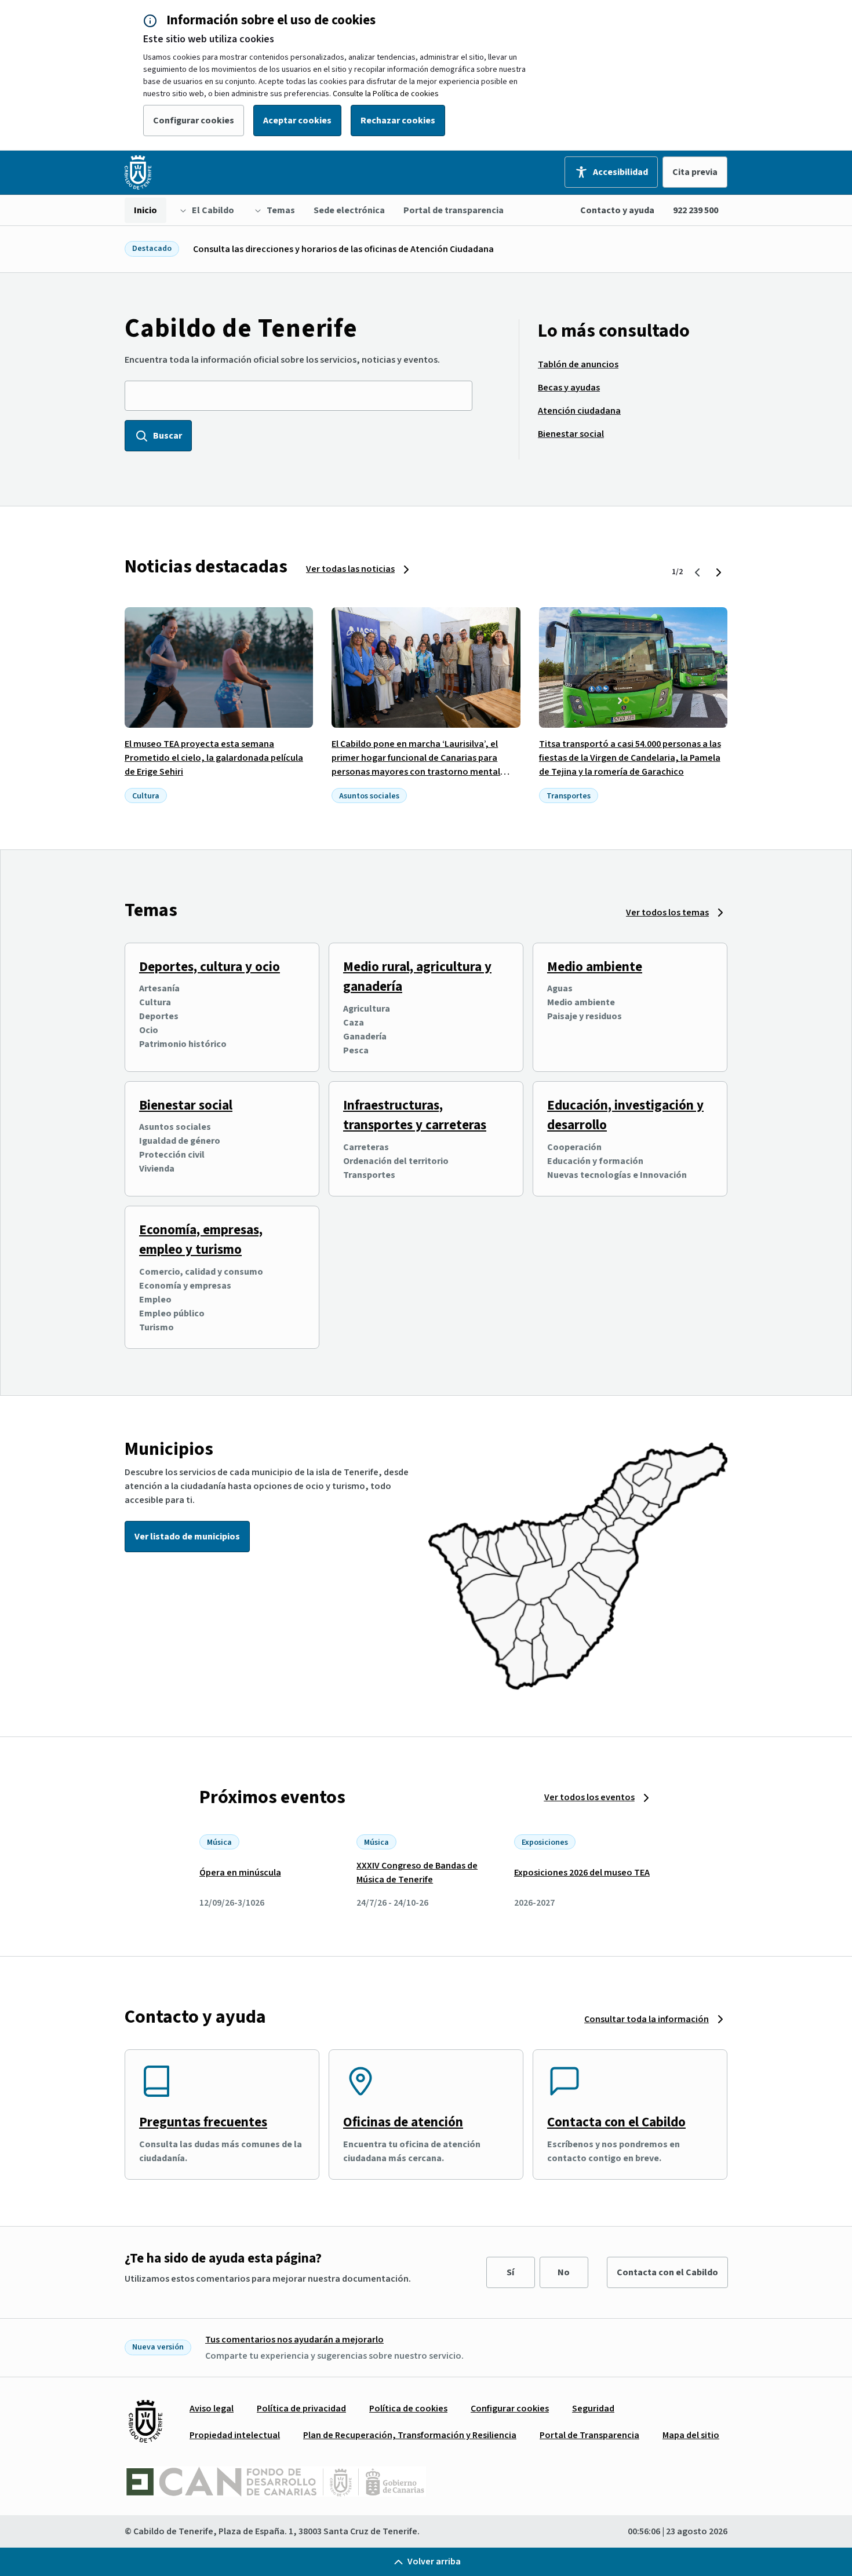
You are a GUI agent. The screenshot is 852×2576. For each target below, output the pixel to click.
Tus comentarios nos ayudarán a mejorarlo (294, 2340)
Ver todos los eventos (589, 1797)
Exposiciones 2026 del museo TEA (582, 1873)
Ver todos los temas (667, 913)
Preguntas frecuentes (203, 2122)
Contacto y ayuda (617, 210)
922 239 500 (696, 210)
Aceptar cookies (297, 121)
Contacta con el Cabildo (616, 2122)
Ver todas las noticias (350, 569)
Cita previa (695, 172)
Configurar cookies (194, 121)
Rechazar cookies (398, 121)
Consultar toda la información (647, 2019)
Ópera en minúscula (240, 1873)
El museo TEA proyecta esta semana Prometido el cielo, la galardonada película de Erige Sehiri (214, 758)
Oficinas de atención (403, 2122)
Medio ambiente (595, 967)
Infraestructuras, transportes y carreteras (415, 1115)
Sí (510, 2272)
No (564, 2272)
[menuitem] (145, 210)
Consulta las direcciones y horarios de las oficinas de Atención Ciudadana (343, 249)
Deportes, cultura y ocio (210, 967)
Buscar (168, 436)
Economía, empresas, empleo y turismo (201, 1240)
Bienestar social (186, 1105)
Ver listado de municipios (187, 1537)
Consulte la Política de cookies (386, 94)
